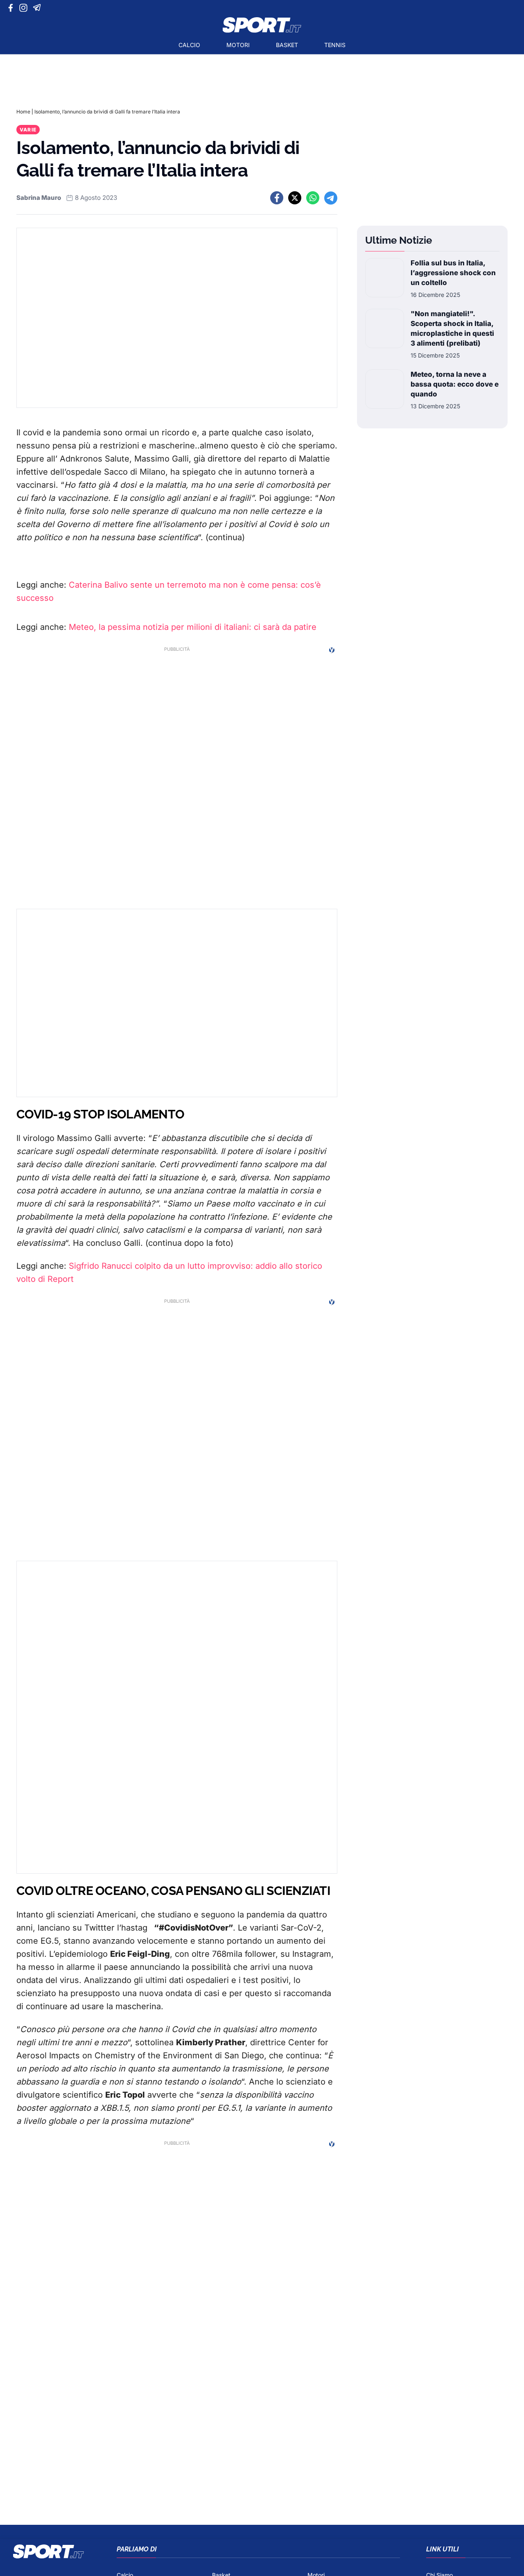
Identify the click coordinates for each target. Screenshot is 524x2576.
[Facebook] (12, 8)
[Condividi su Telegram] (331, 198)
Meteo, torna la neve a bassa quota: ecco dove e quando (455, 384)
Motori (238, 45)
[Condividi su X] (295, 198)
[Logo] (262, 25)
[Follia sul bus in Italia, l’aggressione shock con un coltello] (385, 278)
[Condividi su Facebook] (277, 198)
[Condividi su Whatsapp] (313, 198)
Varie (28, 130)
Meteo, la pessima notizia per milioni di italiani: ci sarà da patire (193, 627)
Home (23, 112)
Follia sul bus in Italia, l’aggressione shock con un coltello (453, 273)
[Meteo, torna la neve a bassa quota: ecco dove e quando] (385, 390)
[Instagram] (25, 8)
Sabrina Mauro (39, 198)
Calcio (189, 45)
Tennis (335, 45)
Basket (287, 45)
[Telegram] (38, 8)
